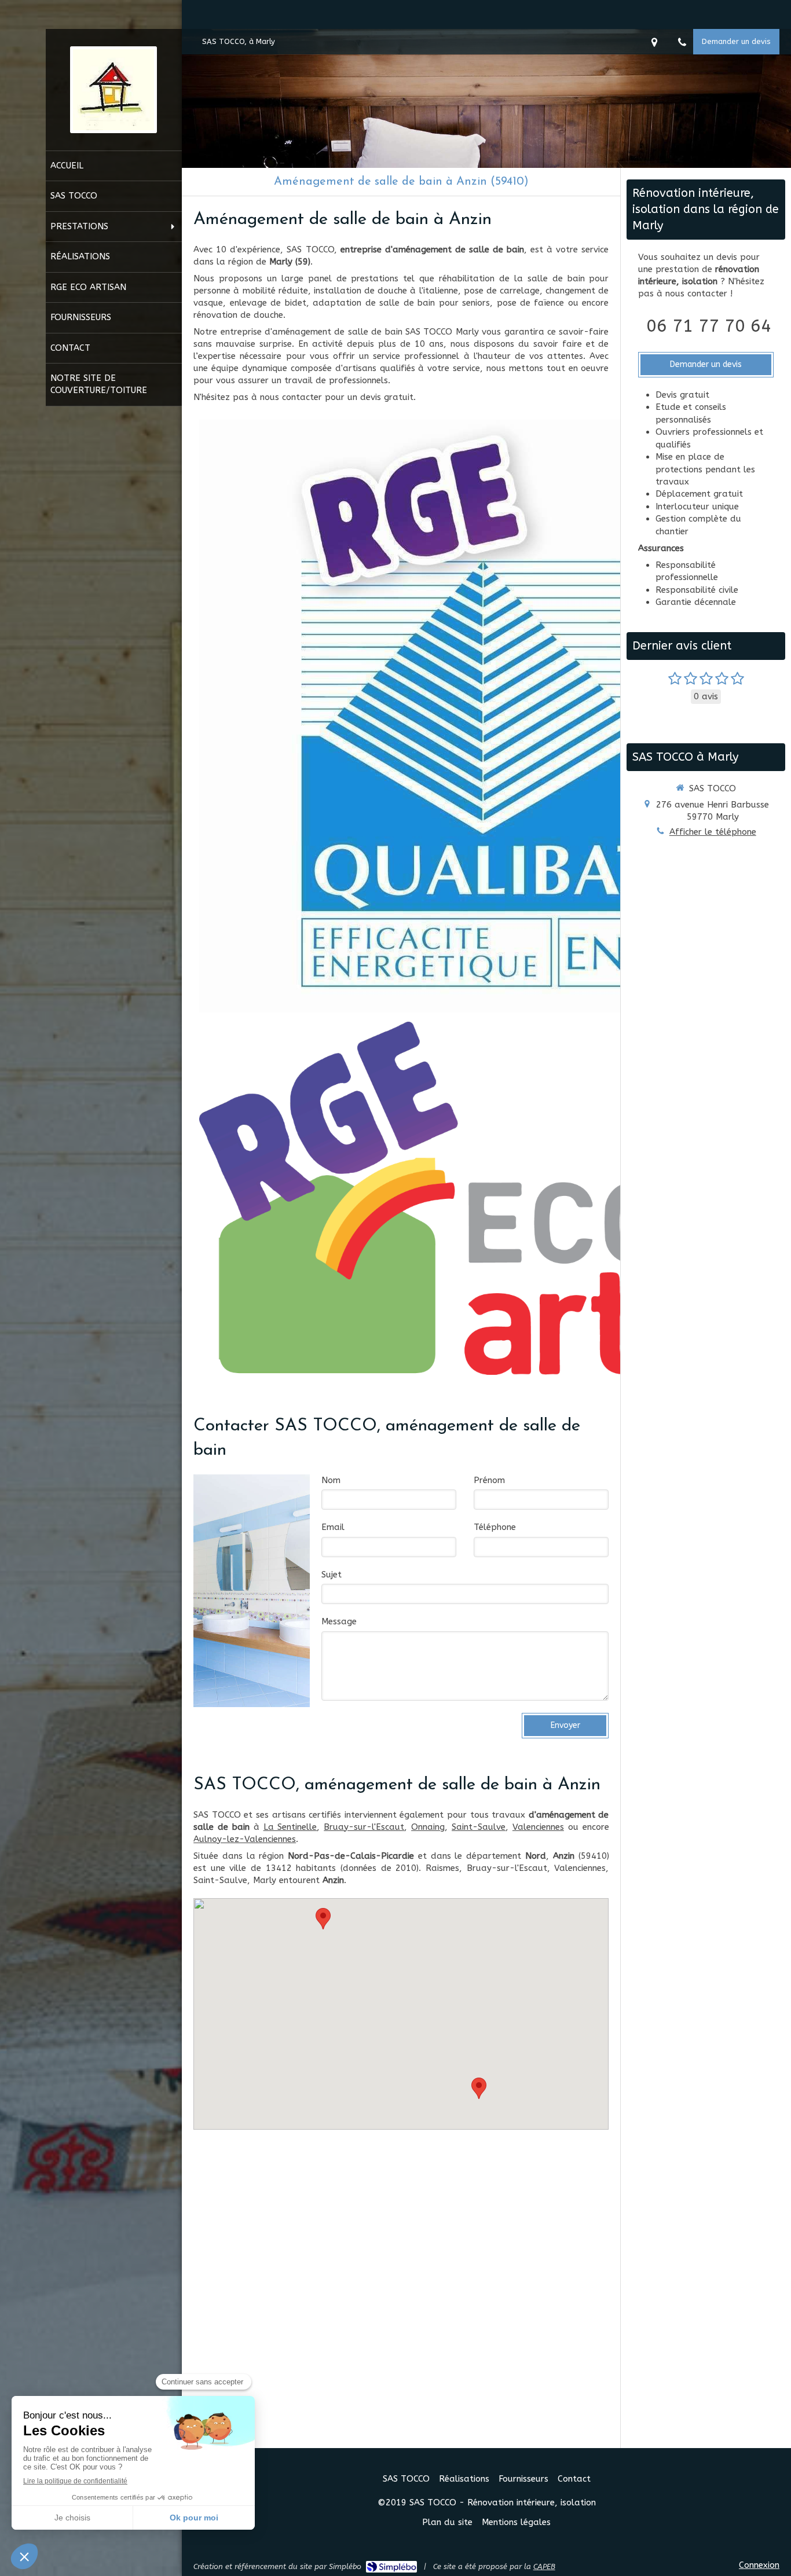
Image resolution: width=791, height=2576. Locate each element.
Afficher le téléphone (713, 832)
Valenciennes (538, 1827)
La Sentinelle (290, 1827)
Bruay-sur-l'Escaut (364, 1827)
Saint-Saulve (479, 1827)
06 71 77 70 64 (709, 326)
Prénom (489, 1480)
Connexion (759, 2565)
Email (333, 1527)
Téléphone (495, 1527)
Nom (331, 1480)
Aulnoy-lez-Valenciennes (245, 1839)
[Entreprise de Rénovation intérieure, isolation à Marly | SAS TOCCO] (113, 90)
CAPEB (544, 2566)
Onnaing (428, 1827)
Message (339, 1621)
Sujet (332, 1575)
